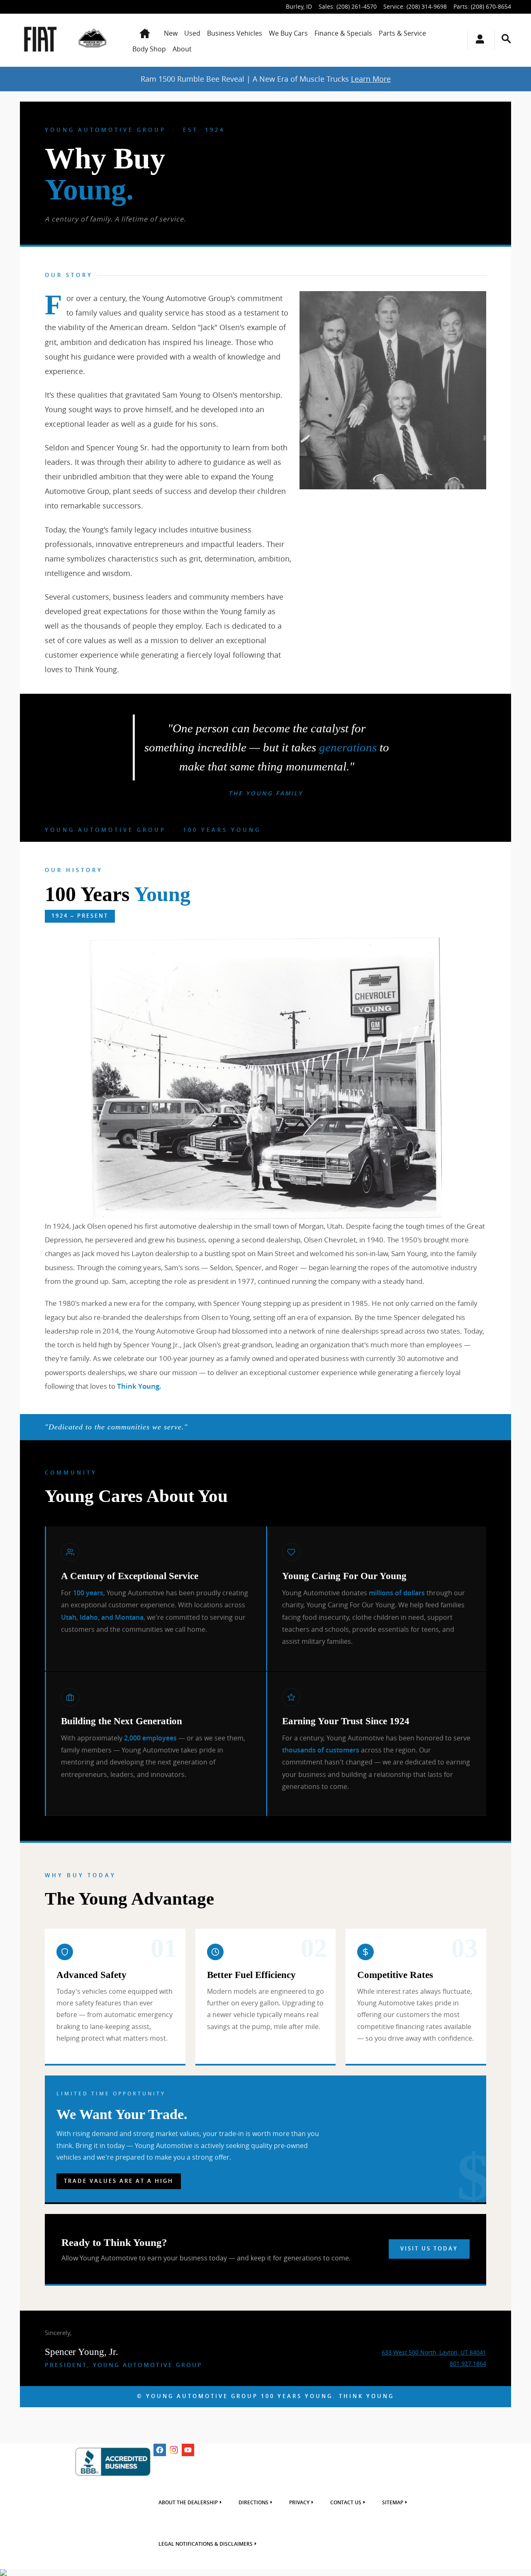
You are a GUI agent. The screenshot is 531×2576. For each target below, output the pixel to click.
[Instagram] (174, 2450)
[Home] (40, 40)
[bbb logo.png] (113, 2462)
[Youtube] (188, 2450)
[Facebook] (160, 2450)
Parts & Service (402, 33)
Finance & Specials (343, 33)
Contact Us (346, 2503)
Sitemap (393, 2503)
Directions (253, 2503)
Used (192, 33)
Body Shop (149, 49)
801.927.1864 (468, 2363)
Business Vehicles (235, 33)
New (171, 33)
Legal (206, 2544)
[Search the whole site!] (506, 39)
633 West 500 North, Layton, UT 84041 (434, 2352)
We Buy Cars (288, 33)
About (182, 49)
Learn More (371, 79)
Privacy (299, 2503)
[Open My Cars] (478, 40)
